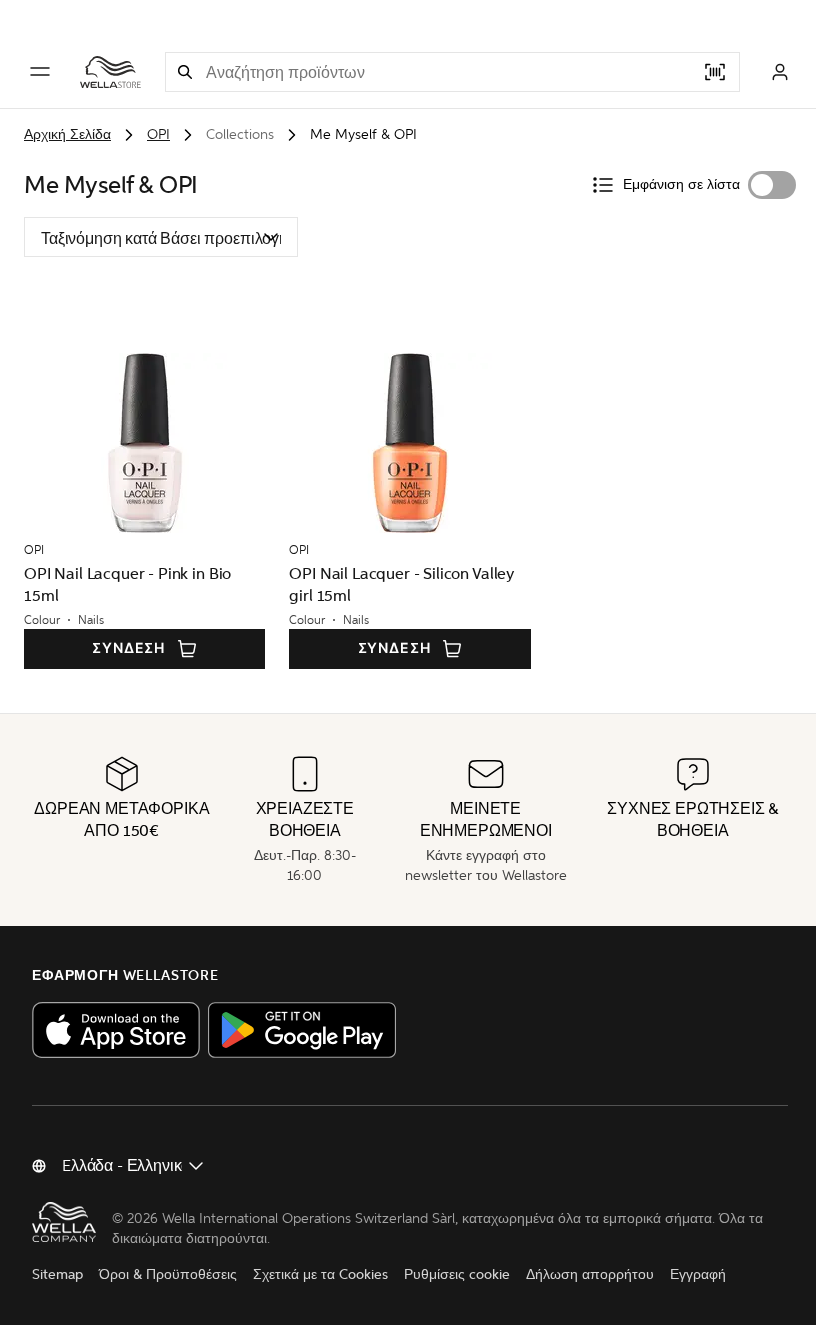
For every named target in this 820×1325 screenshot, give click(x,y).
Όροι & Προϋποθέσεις (168, 1274)
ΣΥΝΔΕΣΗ (128, 648)
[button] (185, 72)
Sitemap (57, 1274)
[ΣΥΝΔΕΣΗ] (780, 72)
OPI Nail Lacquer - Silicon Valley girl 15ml (401, 584)
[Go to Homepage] (110, 72)
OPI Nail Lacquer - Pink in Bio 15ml (127, 584)
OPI (158, 134)
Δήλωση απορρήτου (590, 1274)
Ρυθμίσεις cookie (457, 1274)
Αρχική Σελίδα (67, 134)
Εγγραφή (698, 1274)
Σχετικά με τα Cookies (320, 1274)
